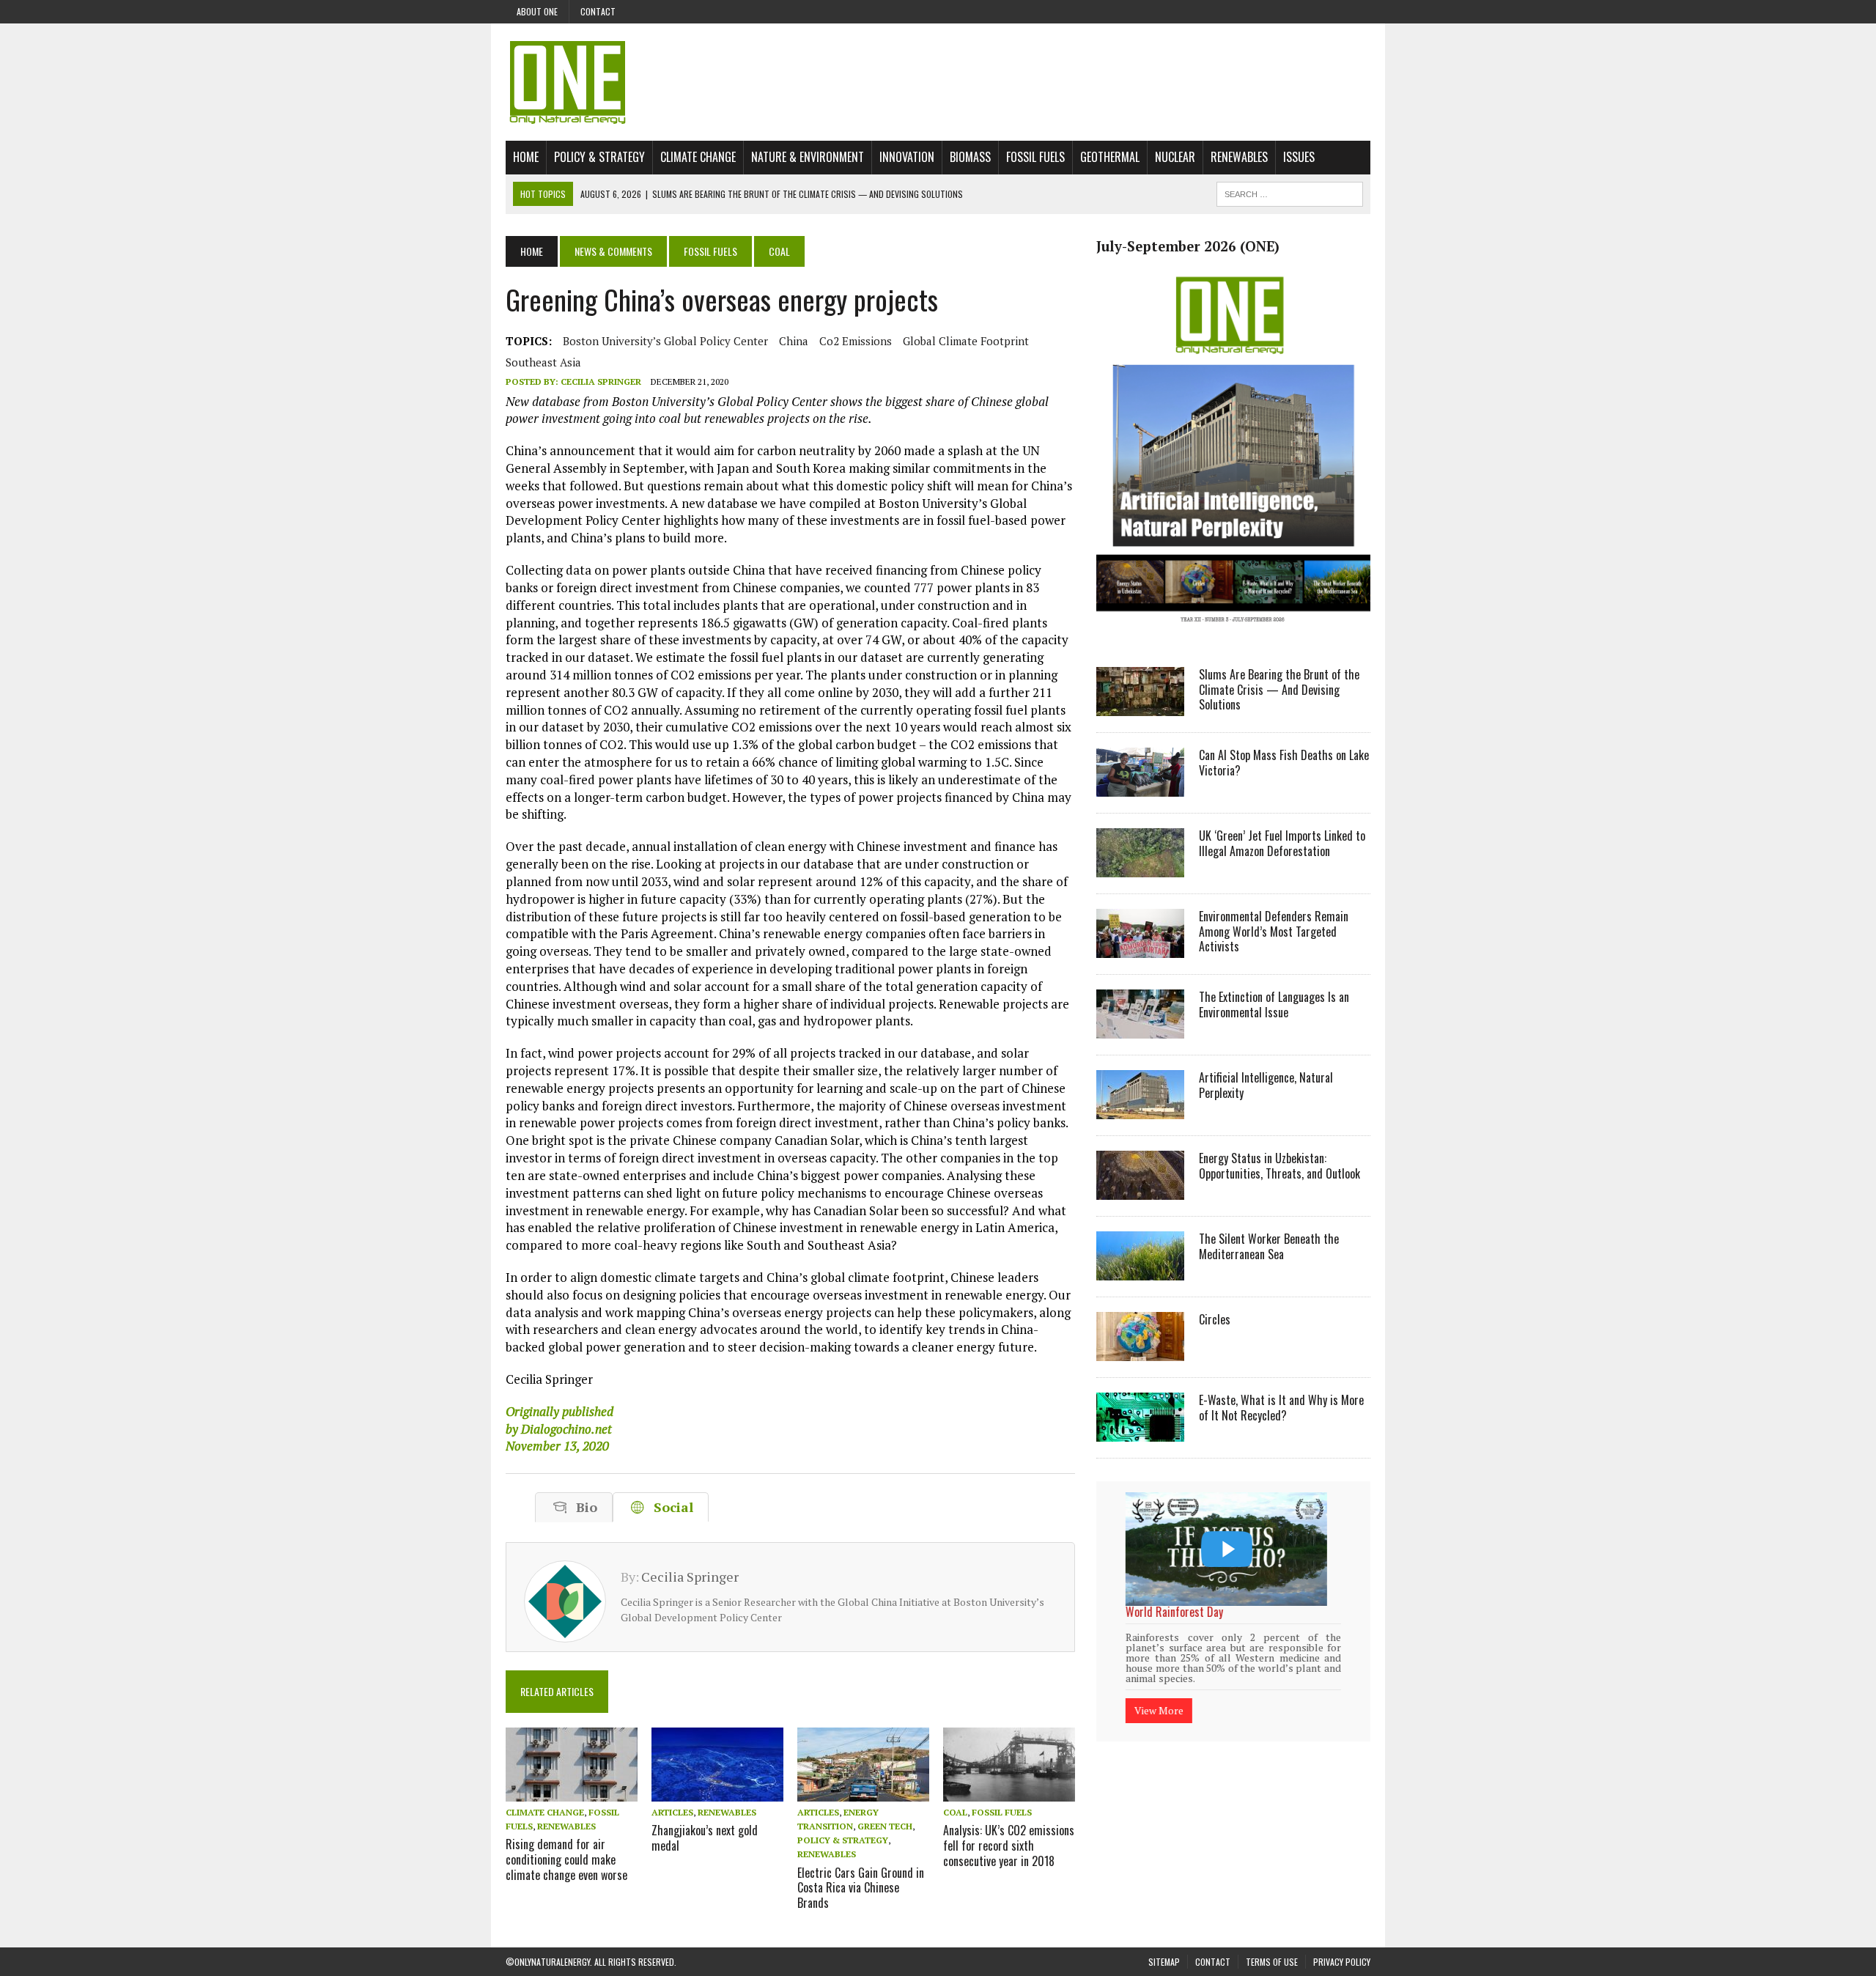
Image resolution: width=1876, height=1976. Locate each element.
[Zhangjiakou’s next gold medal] (717, 1791)
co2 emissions (856, 341)
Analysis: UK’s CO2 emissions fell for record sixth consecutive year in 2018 (1009, 1846)
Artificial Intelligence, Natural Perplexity (1266, 1085)
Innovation (907, 157)
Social (670, 1507)
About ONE (537, 11)
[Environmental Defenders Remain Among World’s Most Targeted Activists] (1140, 948)
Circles (1215, 1319)
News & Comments (613, 251)
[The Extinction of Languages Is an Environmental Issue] (1140, 1028)
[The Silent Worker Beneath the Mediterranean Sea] (1140, 1270)
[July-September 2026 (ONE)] (1233, 633)
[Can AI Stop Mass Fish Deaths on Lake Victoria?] (1140, 786)
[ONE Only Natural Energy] (938, 82)
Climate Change (698, 157)
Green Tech (885, 1826)
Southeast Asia (543, 362)
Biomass (970, 157)
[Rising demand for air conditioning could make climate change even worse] (572, 1791)
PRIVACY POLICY (1342, 1962)
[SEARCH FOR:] (1290, 192)
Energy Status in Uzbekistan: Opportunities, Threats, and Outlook (1279, 1166)
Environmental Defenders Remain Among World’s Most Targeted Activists (1274, 932)
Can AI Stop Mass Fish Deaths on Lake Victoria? (1284, 763)
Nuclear (1175, 157)
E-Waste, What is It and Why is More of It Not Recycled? (1281, 1408)
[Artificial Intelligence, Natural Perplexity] (1140, 1109)
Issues (1299, 157)
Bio (583, 1507)
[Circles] (1140, 1351)
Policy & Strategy (599, 157)
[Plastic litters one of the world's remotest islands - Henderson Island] (1226, 1549)
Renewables (1239, 157)
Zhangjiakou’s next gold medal (705, 1838)
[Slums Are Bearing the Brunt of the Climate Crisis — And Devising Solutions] (1140, 706)
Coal (955, 1812)
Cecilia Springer (601, 381)
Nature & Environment (808, 157)
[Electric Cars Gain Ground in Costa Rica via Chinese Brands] (863, 1791)
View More (1159, 1691)
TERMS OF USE (1272, 1962)
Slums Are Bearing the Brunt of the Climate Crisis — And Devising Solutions (1279, 690)
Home (526, 157)
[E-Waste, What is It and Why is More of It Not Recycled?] (1140, 1431)
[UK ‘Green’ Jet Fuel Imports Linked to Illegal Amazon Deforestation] (1140, 867)
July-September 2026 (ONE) (1188, 246)
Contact (598, 11)
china (794, 341)
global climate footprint (966, 341)
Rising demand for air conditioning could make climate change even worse (566, 1859)
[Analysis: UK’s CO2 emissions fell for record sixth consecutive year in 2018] (1009, 1791)
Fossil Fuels (1035, 157)
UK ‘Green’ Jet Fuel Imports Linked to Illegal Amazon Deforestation (1282, 843)
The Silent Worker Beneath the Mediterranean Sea (1269, 1246)
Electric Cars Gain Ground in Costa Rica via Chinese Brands (861, 1888)
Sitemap (1164, 1962)
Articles (672, 1812)
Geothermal (1110, 157)
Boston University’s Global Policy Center (665, 341)
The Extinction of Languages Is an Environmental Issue (1274, 1004)
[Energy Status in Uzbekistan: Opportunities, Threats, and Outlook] (1140, 1190)
